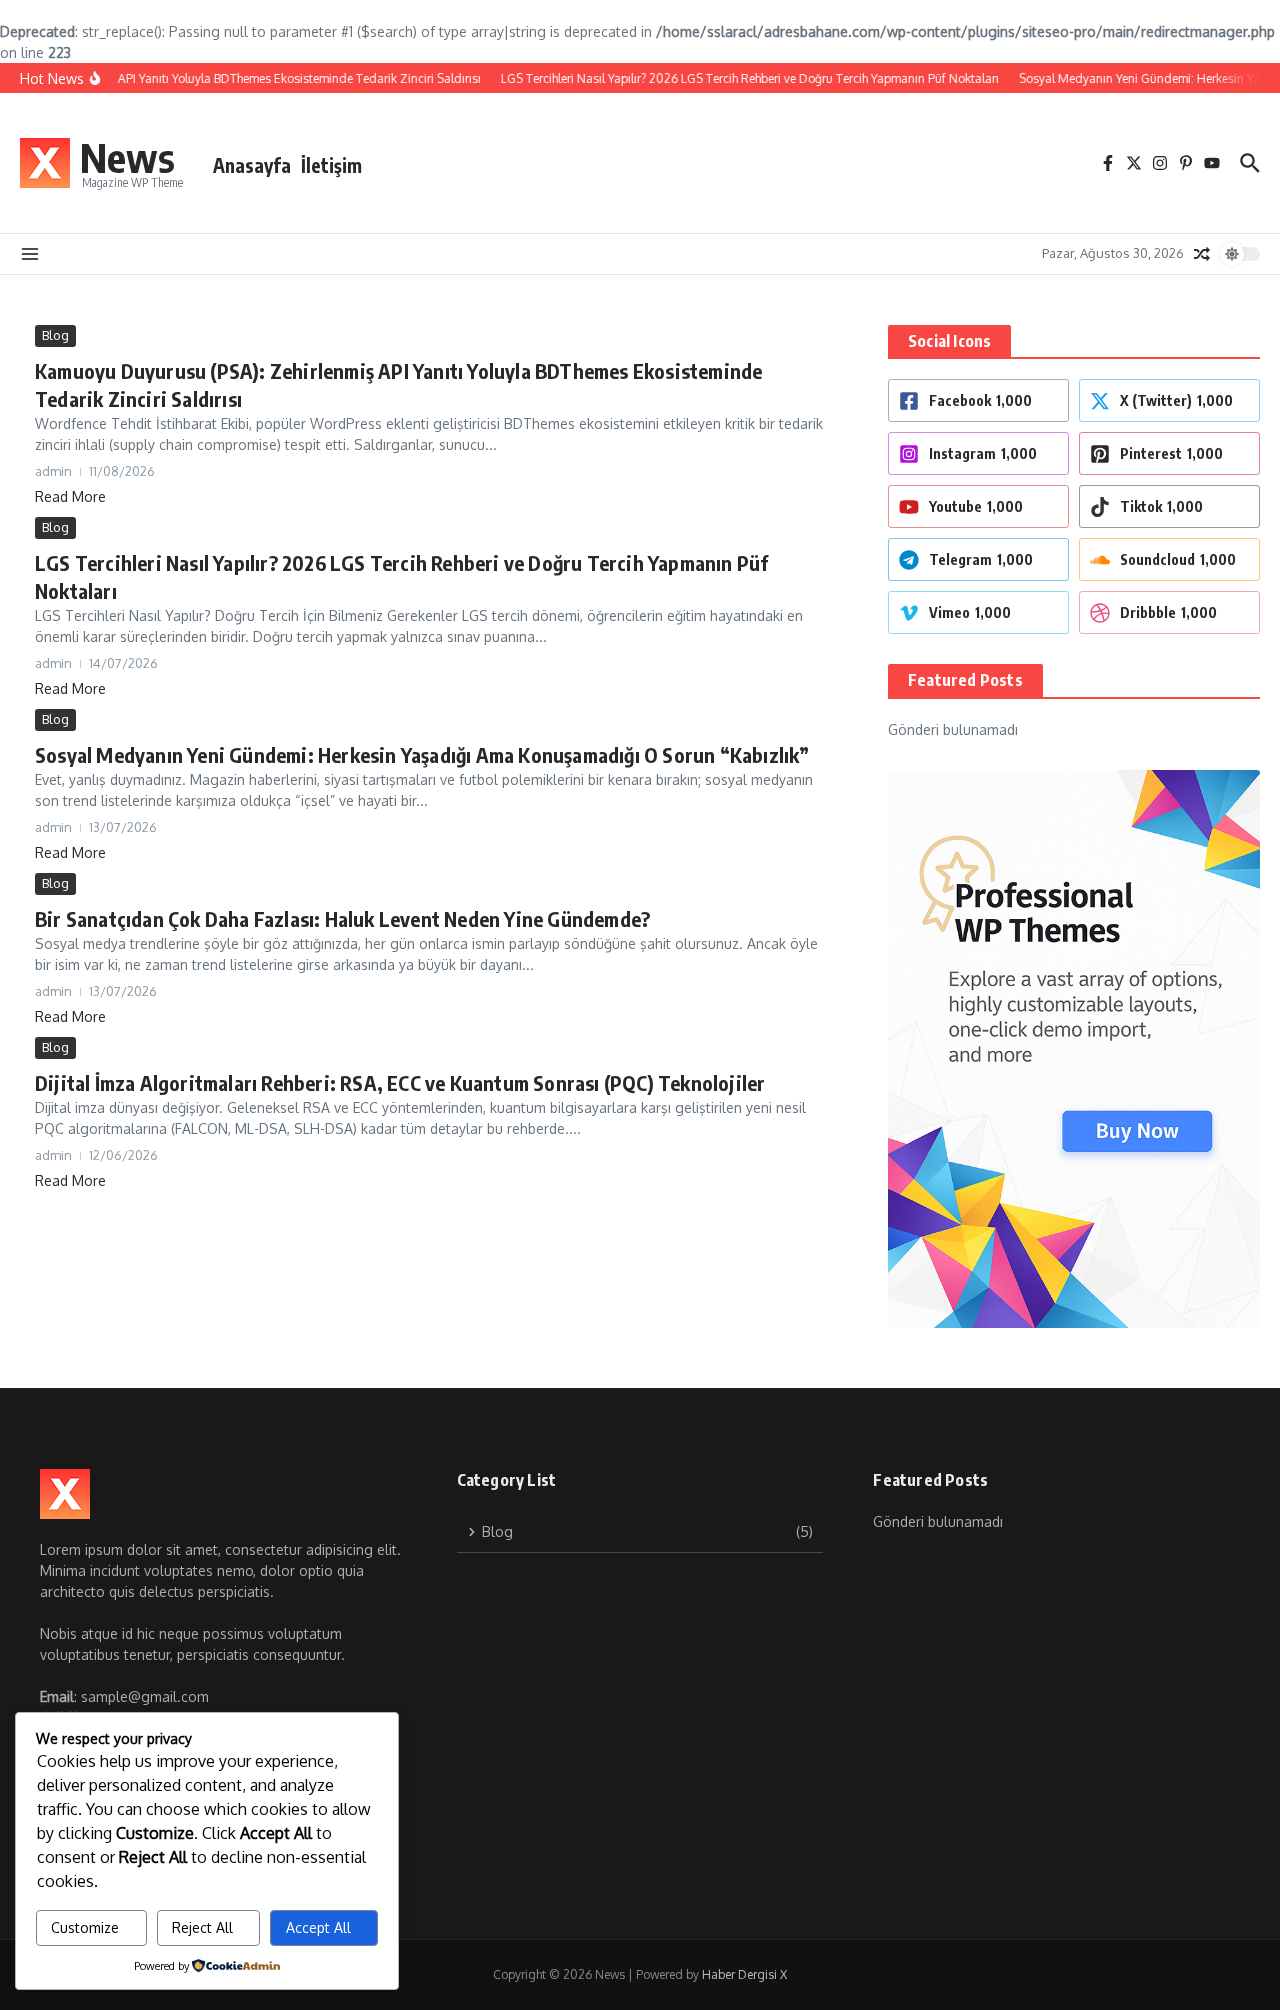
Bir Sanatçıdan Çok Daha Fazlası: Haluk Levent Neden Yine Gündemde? (342, 918)
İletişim (331, 165)
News (127, 157)
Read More (70, 496)
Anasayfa (252, 165)
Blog (55, 335)
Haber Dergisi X (744, 1974)
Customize (85, 1927)
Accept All (318, 1927)
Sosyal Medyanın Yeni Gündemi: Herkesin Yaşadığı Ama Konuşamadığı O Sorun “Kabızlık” (422, 754)
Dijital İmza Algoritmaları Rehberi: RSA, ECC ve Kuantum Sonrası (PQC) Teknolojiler (400, 1082)
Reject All (202, 1927)
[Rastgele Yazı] (1202, 254)
